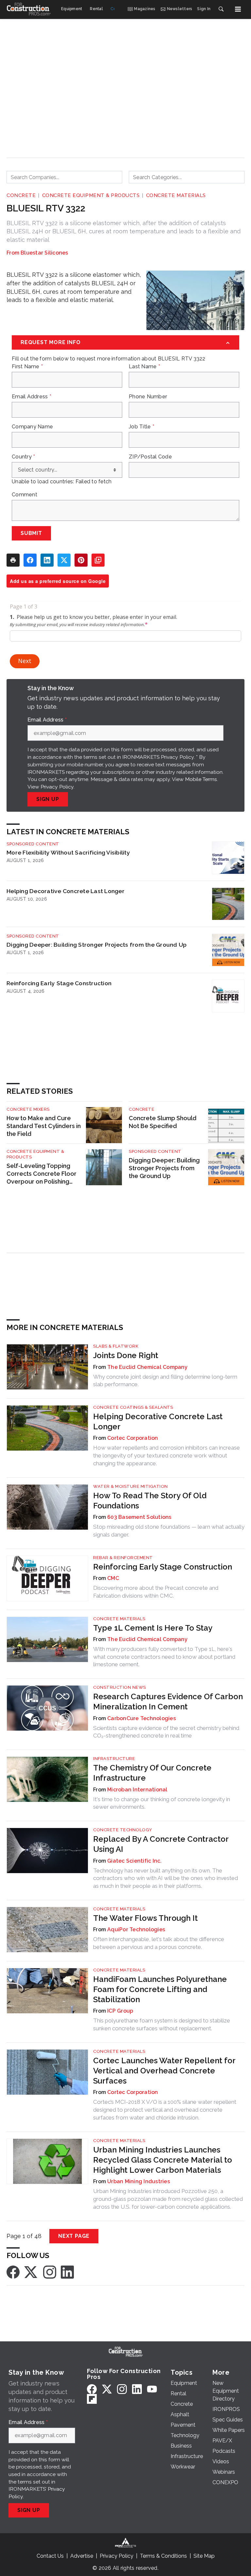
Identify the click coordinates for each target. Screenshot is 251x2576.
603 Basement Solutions (139, 1517)
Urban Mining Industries (139, 2181)
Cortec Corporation (133, 1438)
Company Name (32, 427)
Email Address (32, 397)
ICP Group (120, 2011)
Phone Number (148, 397)
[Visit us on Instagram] (50, 2272)
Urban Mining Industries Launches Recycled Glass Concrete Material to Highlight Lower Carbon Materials (163, 2160)
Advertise (82, 2556)
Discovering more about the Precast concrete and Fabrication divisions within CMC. (156, 1592)
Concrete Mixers (28, 1109)
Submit (31, 533)
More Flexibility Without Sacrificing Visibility (68, 852)
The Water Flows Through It (145, 1918)
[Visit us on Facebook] (13, 2272)
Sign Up (48, 799)
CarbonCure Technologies (142, 1718)
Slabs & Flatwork (116, 1346)
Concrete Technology (123, 1830)
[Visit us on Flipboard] (92, 2399)
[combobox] (64, 177)
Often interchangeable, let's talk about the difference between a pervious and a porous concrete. (159, 1943)
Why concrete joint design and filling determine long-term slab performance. (165, 1381)
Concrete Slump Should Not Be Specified (163, 1122)
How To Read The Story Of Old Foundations (150, 1501)
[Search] (221, 9)
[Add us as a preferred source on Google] (98, 560)
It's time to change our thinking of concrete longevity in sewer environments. (162, 1803)
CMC (113, 1578)
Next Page (74, 2236)
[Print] (13, 560)
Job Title (142, 427)
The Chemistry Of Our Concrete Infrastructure (152, 1773)
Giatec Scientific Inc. (134, 1861)
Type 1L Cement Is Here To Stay (153, 1628)
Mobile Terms (201, 779)
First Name (27, 367)
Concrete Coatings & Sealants (133, 1407)
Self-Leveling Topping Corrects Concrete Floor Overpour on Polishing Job (42, 1174)
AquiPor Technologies (136, 1929)
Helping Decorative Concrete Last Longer (66, 891)
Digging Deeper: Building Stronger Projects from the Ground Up (97, 945)
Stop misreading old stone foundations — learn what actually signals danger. (169, 1531)
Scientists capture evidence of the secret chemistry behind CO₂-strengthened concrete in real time (166, 1732)
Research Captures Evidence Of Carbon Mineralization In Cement (168, 1702)
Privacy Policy (57, 787)
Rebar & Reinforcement (123, 1558)
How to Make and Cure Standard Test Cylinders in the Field (44, 1126)
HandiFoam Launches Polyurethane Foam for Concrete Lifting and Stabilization (160, 1989)
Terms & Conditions (163, 2556)
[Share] (30, 560)
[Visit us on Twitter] (31, 2272)
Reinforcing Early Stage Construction (59, 983)
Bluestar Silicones (44, 253)
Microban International (137, 1790)
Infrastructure (114, 1759)
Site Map (204, 2556)
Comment (25, 495)
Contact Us (50, 2556)
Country (23, 457)
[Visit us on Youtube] (152, 2389)
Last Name (144, 367)
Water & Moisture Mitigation (131, 1486)
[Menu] (238, 9)
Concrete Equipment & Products (91, 195)
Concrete (21, 195)
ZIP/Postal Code (150, 457)
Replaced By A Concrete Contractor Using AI (161, 1844)
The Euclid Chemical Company (147, 1367)
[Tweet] (64, 560)
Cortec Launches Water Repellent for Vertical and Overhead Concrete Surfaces (164, 2071)
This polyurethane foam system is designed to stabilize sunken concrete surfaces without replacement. (162, 2024)
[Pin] (81, 560)
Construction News (120, 1687)
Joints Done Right (126, 1355)
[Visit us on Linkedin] (67, 2272)
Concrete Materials (176, 195)
